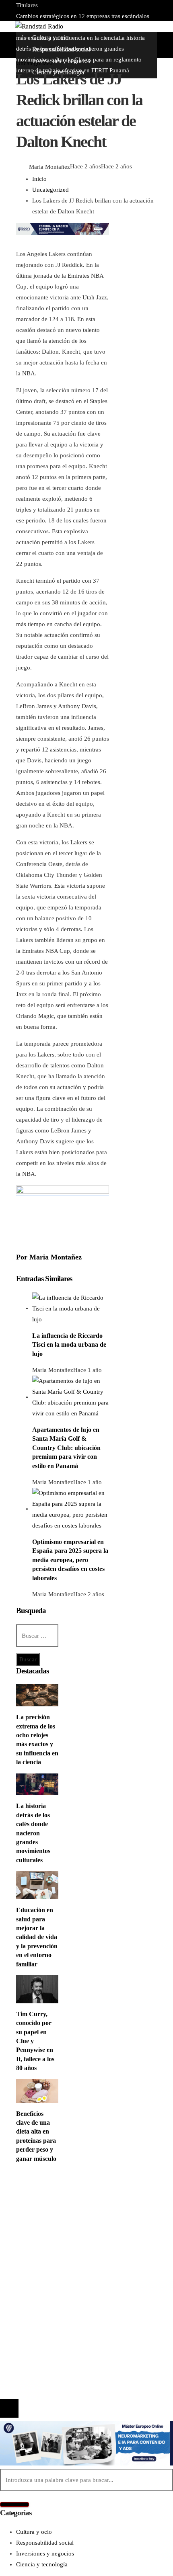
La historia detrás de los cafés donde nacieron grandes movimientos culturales (33, 1833)
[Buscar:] (37, 1636)
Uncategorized (34, 63)
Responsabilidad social (61, 2226)
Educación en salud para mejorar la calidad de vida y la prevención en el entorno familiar (37, 1937)
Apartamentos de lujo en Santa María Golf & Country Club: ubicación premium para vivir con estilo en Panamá (66, 1448)
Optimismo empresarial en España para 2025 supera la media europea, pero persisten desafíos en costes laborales (70, 1560)
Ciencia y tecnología (58, 2193)
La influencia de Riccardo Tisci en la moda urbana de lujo (69, 1345)
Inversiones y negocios (61, 2215)
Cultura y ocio (50, 2204)
